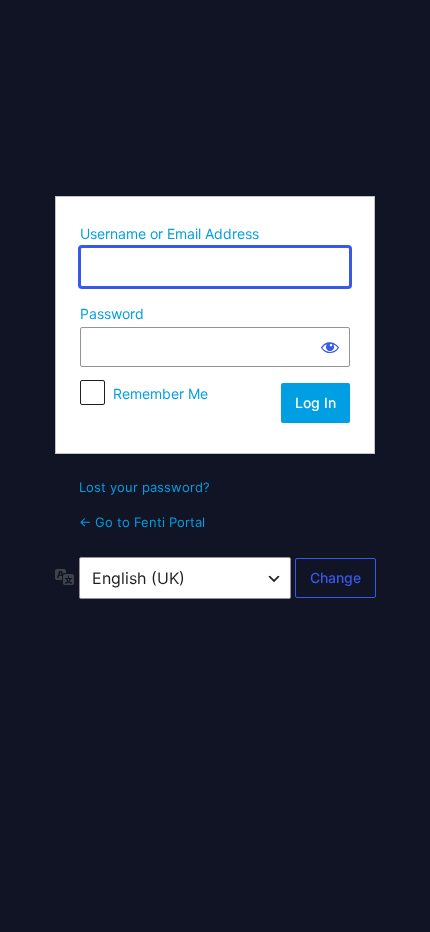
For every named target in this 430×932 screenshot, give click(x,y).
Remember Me (160, 393)
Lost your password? (144, 487)
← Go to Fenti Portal (142, 522)
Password (112, 313)
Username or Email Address (169, 233)
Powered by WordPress (215, 97)
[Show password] (330, 347)
